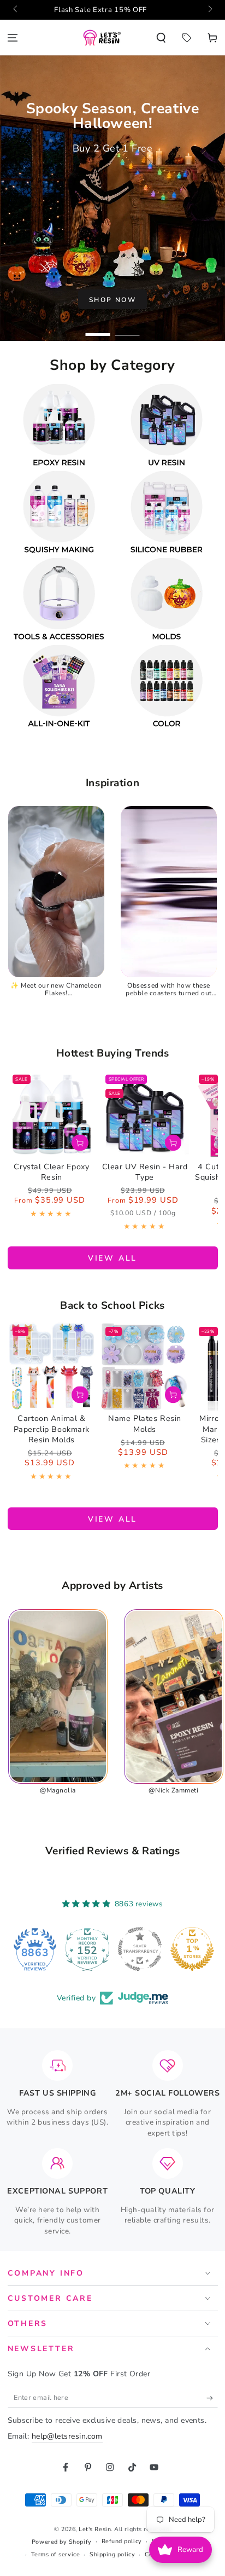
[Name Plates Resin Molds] (145, 1366)
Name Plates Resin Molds (145, 1424)
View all (112, 1258)
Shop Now (112, 300)
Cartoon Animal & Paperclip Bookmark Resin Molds (52, 1429)
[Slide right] (209, 10)
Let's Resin (95, 2529)
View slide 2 (128, 330)
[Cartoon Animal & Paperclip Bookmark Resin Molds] (52, 1366)
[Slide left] (16, 10)
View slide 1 (98, 330)
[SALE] (186, 37)
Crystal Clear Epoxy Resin (51, 1172)
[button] (161, 37)
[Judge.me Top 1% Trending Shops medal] (192, 1949)
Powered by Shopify (62, 2542)
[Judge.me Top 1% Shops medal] (140, 1949)
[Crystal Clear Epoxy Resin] (52, 1114)
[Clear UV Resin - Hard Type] (145, 1114)
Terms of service (56, 2554)
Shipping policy (112, 2554)
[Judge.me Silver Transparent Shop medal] (87, 1949)
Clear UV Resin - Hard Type (145, 1172)
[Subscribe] (212, 2398)
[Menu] (13, 37)
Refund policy (122, 2541)
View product (80, 1143)
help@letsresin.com (67, 2436)
